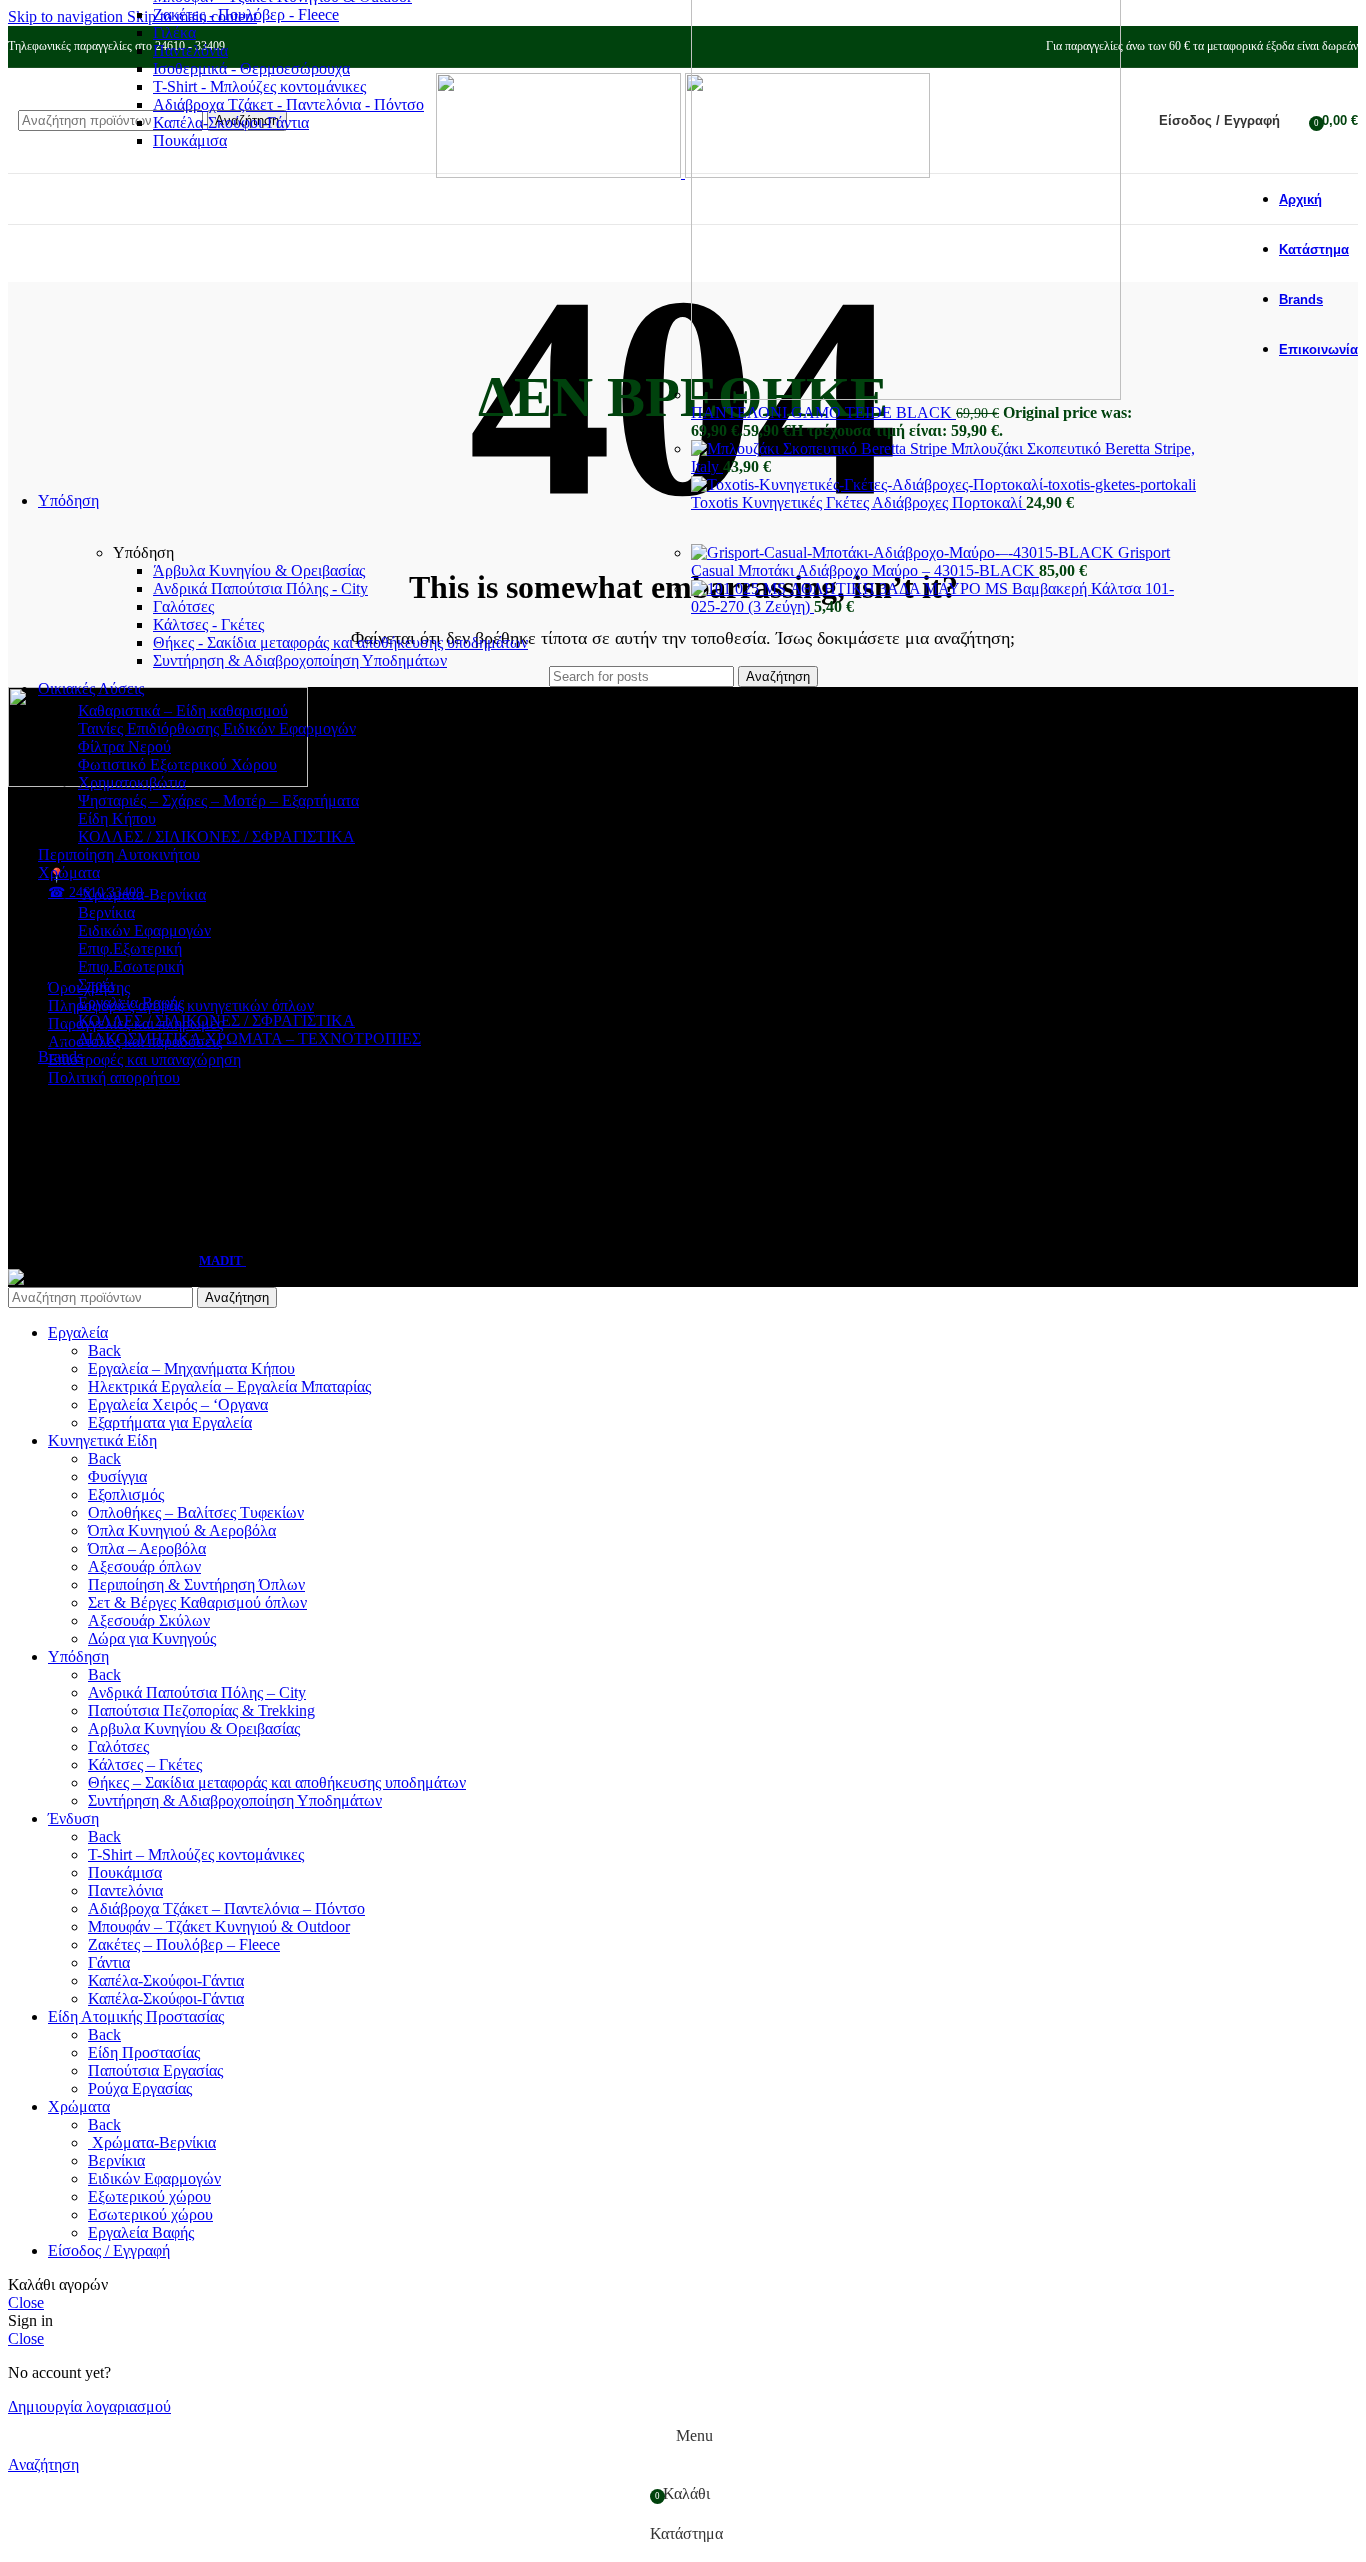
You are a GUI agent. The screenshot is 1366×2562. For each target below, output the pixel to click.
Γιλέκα (174, 32)
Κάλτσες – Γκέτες (145, 1764)
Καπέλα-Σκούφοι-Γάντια (231, 122)
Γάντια (109, 1962)
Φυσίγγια (117, 1476)
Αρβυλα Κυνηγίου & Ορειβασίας (194, 1728)
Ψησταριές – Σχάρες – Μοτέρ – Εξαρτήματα (218, 800)
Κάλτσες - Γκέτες (208, 624)
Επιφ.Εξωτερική (130, 948)
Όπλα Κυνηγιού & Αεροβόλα (182, 1530)
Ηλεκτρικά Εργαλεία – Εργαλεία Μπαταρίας (229, 1386)
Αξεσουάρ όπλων (144, 1566)
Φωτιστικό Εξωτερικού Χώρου (177, 764)
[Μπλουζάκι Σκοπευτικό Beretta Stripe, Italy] (821, 448)
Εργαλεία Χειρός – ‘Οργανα (178, 1404)
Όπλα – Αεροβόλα (147, 1548)
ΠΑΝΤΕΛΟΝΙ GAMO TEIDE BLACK (823, 412)
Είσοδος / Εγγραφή (109, 2250)
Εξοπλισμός (126, 1494)
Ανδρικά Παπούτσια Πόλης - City (260, 588)
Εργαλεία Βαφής (131, 1002)
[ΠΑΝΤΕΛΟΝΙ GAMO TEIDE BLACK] (906, 394)
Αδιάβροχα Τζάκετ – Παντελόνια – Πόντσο (226, 1908)
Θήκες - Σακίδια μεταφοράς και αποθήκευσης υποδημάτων (340, 642)
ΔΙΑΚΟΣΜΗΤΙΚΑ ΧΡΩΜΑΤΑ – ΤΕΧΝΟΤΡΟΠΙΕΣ (249, 1038)
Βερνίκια (106, 912)
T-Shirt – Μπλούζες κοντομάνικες (196, 1854)
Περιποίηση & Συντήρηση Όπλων (196, 1584)
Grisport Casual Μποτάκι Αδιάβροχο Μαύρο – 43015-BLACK (930, 561)
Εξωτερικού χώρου (149, 2196)
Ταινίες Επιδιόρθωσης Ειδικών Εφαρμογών (217, 728)
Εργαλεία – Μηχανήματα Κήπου (191, 1368)
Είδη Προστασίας (144, 2052)
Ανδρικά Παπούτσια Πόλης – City (197, 1692)
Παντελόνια (190, 50)
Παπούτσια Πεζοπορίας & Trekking (201, 1710)
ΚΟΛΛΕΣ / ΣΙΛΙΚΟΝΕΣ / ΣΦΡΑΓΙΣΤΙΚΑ (216, 836)
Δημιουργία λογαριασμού (89, 2406)
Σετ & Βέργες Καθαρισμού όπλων (197, 1602)
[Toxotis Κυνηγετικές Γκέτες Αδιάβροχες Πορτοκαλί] (943, 484)
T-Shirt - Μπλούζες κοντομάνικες (259, 86)
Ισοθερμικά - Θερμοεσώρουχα (251, 68)
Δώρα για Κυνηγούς (152, 1638)
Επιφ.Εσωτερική (131, 966)
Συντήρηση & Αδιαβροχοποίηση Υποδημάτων (300, 660)
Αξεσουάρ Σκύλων (149, 1620)
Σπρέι (96, 984)
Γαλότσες (183, 606)
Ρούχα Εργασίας (140, 2088)
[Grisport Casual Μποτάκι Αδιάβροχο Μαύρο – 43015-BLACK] (904, 552)
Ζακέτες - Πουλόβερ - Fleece (246, 14)
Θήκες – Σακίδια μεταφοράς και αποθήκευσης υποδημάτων (277, 1782)
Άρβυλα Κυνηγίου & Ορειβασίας (259, 570)
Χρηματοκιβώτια (132, 782)
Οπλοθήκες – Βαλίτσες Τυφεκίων (196, 1512)
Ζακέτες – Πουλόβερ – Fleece (184, 1944)
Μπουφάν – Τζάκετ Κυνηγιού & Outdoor (219, 1926)
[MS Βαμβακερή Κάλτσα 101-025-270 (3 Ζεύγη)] (838, 588)
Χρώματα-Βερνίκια (142, 894)
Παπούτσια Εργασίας (155, 2070)
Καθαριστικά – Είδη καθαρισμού (183, 710)
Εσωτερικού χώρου (150, 2214)
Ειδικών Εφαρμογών (144, 930)
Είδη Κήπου (117, 818)
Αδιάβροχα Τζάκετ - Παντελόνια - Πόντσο (288, 104)
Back (104, 1350)
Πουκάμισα (190, 140)
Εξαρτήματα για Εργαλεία (170, 1422)
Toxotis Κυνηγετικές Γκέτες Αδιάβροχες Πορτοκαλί (858, 502)
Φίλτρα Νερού (124, 746)
